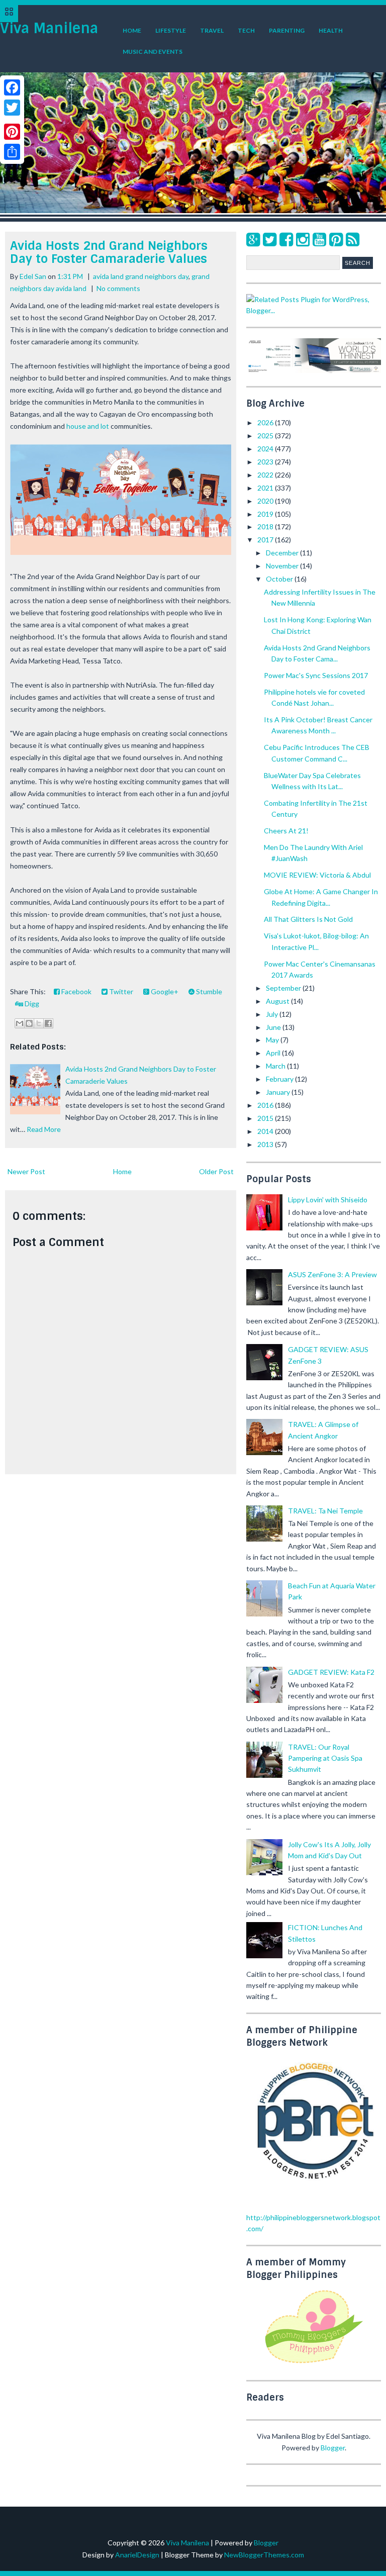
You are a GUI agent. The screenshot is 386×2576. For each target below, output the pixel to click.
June (274, 1027)
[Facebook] (286, 239)
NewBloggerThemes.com (264, 2555)
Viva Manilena (49, 28)
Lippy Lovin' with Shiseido (328, 1200)
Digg (31, 1004)
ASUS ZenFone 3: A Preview (332, 1274)
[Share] (12, 152)
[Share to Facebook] (48, 1023)
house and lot (88, 426)
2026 (266, 422)
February (280, 1079)
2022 (266, 475)
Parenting (287, 30)
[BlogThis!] (29, 1023)
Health (331, 30)
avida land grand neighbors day (141, 276)
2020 (266, 501)
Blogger (333, 2448)
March (276, 1066)
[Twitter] (270, 239)
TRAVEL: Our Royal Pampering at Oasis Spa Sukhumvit (325, 1758)
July (273, 1014)
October (280, 579)
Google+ (164, 991)
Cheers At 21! (286, 831)
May (273, 1040)
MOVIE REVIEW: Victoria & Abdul (317, 875)
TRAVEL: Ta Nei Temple (325, 1511)
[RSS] (353, 239)
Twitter (120, 991)
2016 (266, 1105)
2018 (266, 527)
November (283, 566)
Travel (212, 30)
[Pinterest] (336, 239)
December (283, 553)
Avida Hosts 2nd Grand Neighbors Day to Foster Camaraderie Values (109, 252)
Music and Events (153, 52)
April (274, 1053)
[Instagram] (303, 239)
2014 (266, 1131)
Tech (246, 30)
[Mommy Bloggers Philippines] (314, 2364)
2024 (266, 449)
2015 (266, 1118)
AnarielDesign (137, 2555)
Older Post (216, 1171)
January (279, 1092)
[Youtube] (319, 239)
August (278, 1001)
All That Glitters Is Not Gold (308, 919)
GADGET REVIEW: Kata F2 (331, 1672)
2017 (266, 540)
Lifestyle (171, 30)
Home (132, 30)
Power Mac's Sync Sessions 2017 (316, 675)
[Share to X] (39, 1023)
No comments (118, 288)
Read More (44, 1129)
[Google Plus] (253, 239)
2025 (266, 436)
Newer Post (26, 1171)
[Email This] (20, 1023)
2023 (266, 462)
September (284, 988)
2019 (266, 514)
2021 (266, 488)
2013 (266, 1144)
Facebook (76, 991)
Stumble (208, 991)
